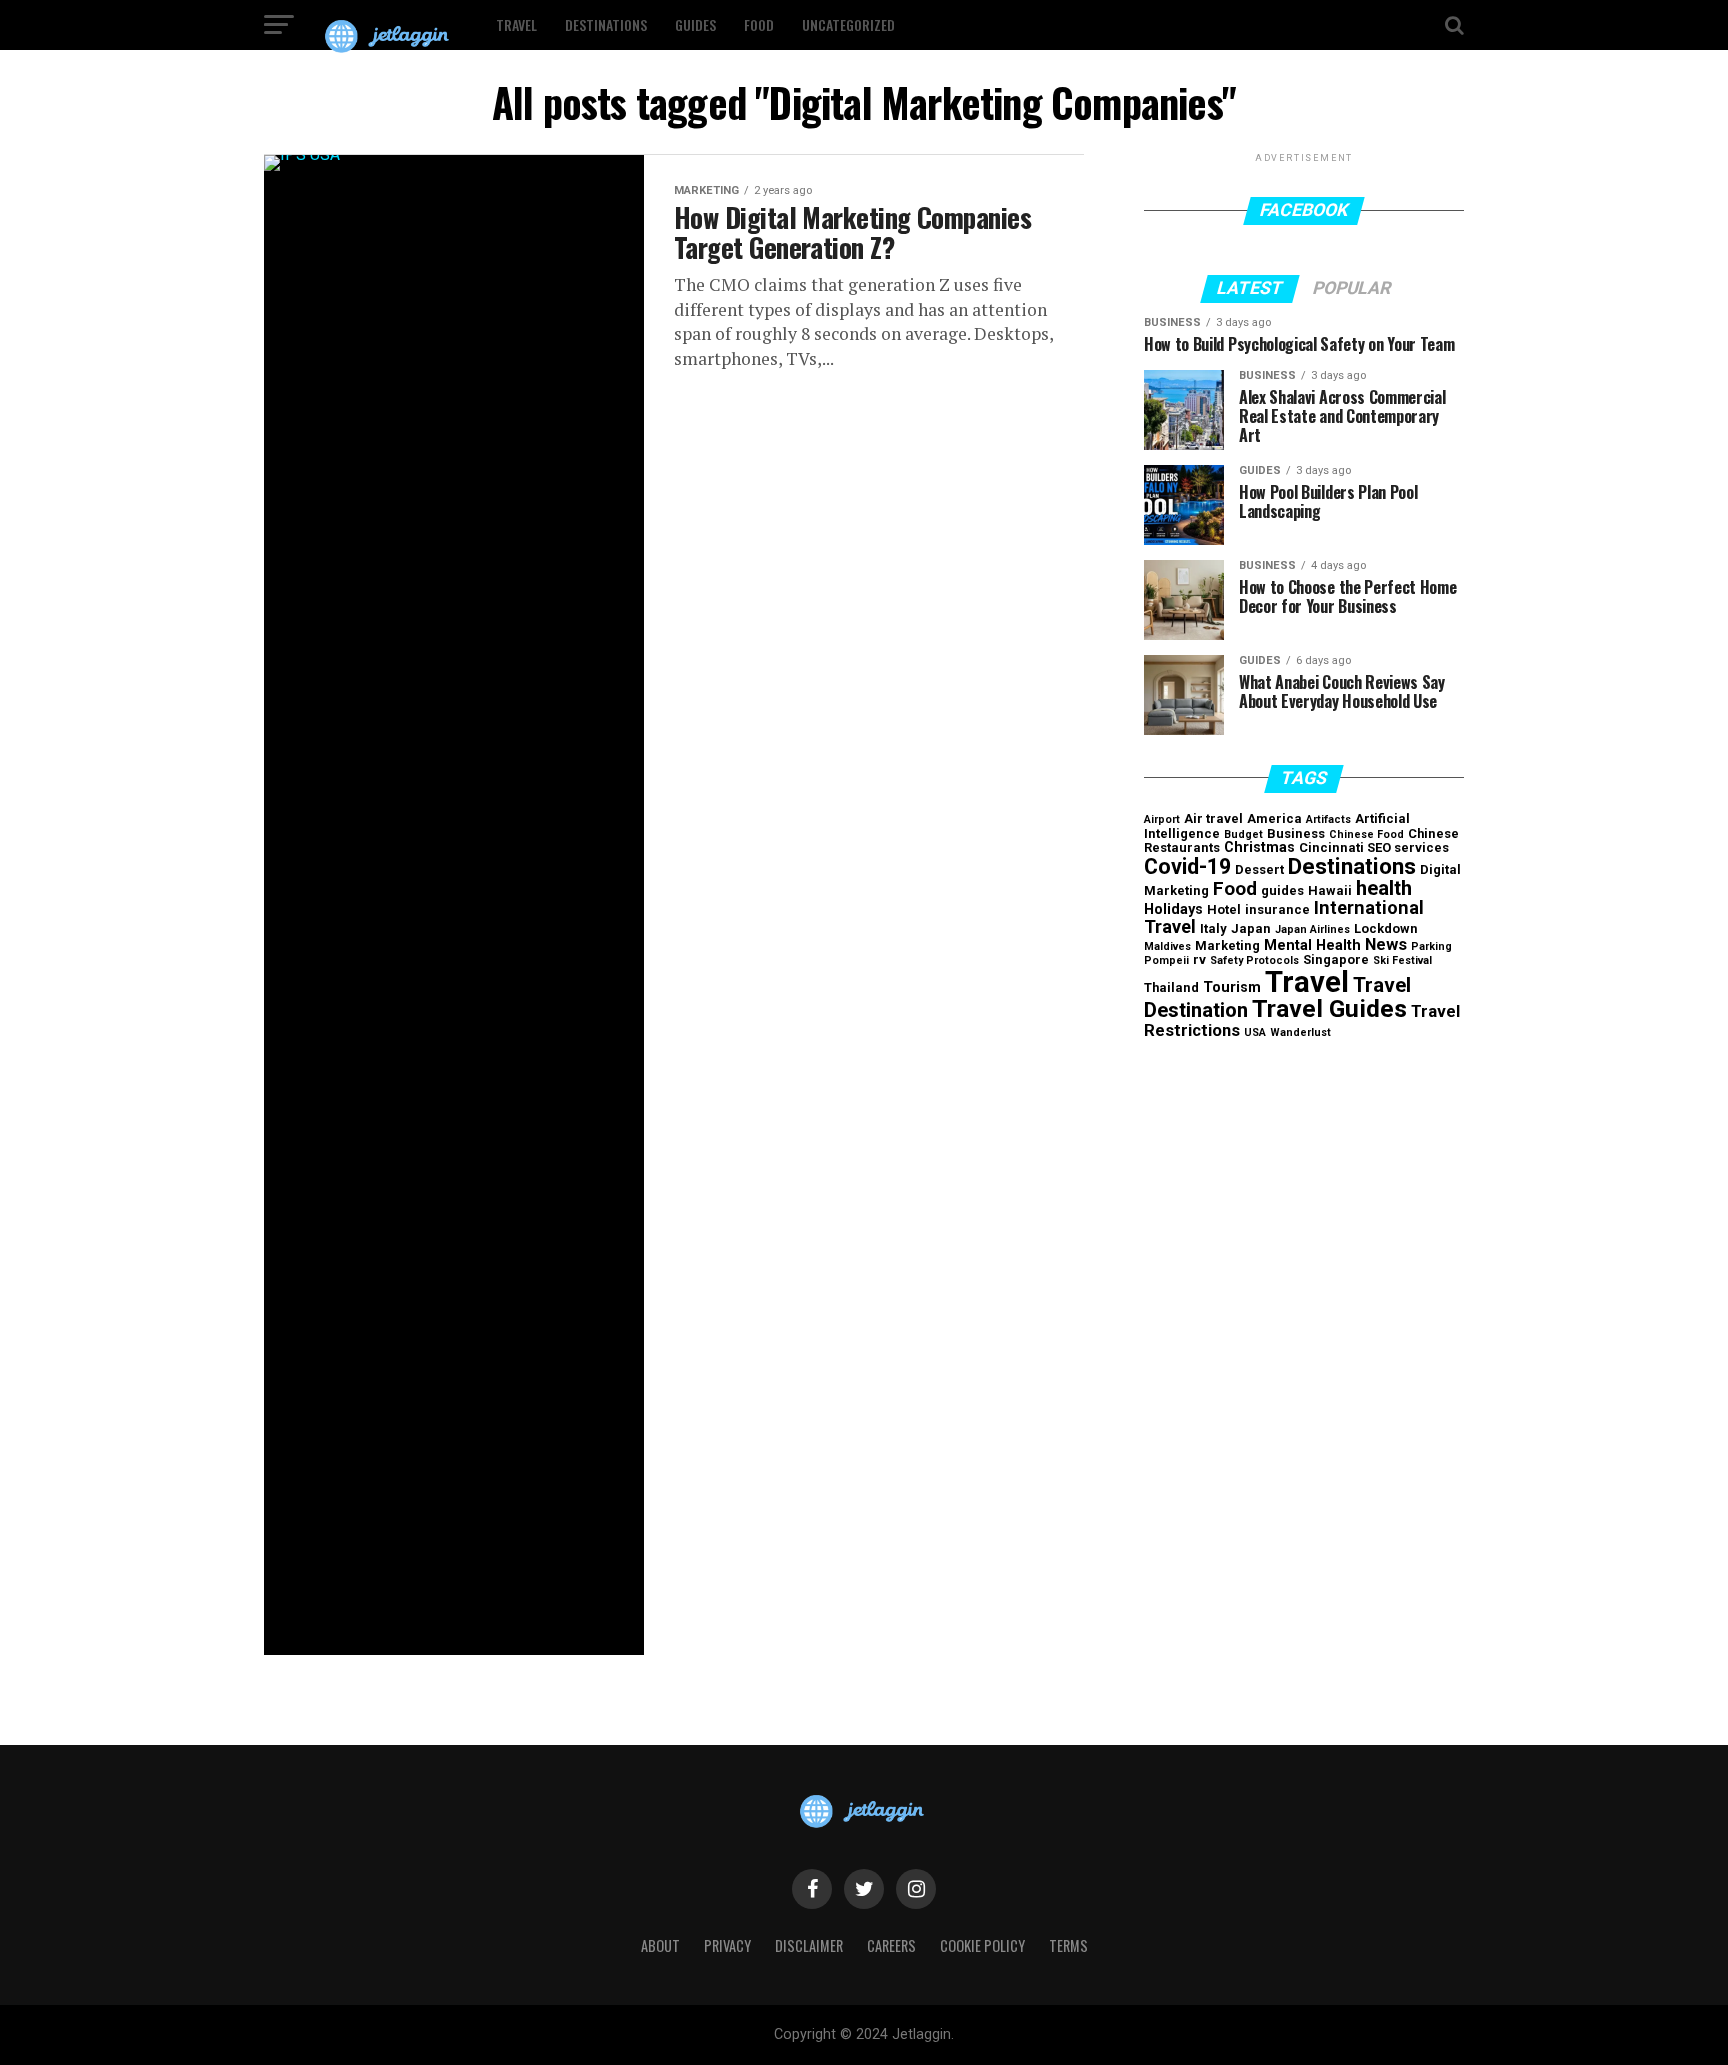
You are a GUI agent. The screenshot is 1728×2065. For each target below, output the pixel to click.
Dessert (1259, 869)
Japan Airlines (1312, 929)
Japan (1251, 928)
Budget (1243, 834)
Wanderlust (1300, 1032)
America (1274, 818)
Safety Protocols (1254, 960)
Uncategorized (848, 24)
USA (1255, 1032)
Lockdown (1386, 928)
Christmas (1259, 847)
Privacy (727, 1945)
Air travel (1213, 818)
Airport (1162, 819)
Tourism (1232, 987)
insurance (1277, 909)
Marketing (1227, 945)
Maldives (1167, 946)
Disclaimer (809, 1945)
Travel (516, 24)
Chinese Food (1366, 834)
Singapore (1336, 959)
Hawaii (1330, 890)
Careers (891, 1945)
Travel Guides (1329, 1008)
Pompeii (1166, 960)
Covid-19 (1187, 866)
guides (1282, 890)
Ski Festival (1402, 960)
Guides (695, 24)
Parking (1431, 946)
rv (1199, 959)
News (1386, 944)
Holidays (1173, 909)
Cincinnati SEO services (1374, 847)
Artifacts (1328, 819)
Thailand (1171, 987)
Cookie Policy (982, 1945)
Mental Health (1312, 945)
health (1384, 888)
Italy (1213, 928)
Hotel (1224, 909)
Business (1296, 833)
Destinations (606, 24)
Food (759, 24)
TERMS (1068, 1945)
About (660, 1945)
